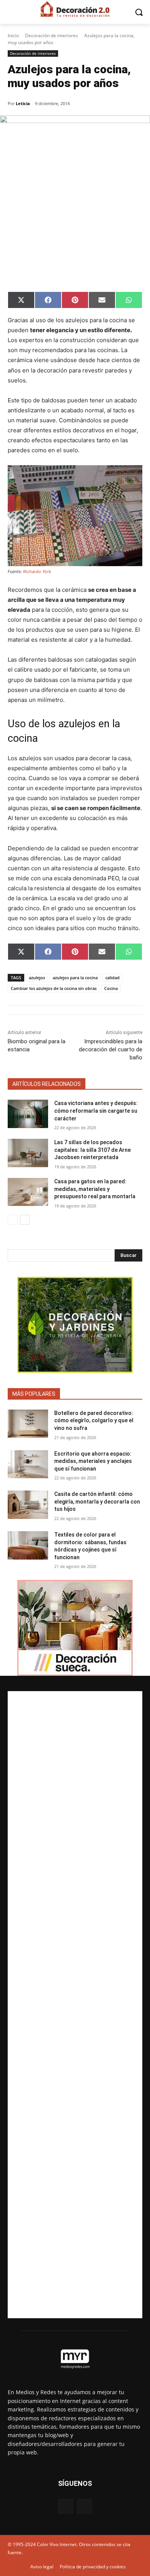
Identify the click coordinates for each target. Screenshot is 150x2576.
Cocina (111, 988)
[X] (84, 2506)
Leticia (23, 103)
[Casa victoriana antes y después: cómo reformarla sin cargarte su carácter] (28, 1114)
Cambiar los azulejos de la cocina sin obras (54, 988)
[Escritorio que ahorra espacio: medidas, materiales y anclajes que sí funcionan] (28, 1464)
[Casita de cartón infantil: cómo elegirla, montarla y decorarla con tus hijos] (28, 1505)
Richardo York (37, 572)
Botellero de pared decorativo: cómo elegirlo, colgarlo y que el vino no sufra (94, 1421)
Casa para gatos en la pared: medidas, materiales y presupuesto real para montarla (95, 1189)
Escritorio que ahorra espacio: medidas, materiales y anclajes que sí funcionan (93, 1461)
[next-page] (25, 1220)
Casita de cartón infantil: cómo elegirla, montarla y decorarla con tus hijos (97, 1501)
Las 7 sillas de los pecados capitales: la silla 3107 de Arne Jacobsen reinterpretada (92, 1150)
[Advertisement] (75, 2005)
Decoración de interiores (52, 35)
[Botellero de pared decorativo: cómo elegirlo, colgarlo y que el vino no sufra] (28, 1424)
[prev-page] (12, 1220)
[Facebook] (66, 2506)
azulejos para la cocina (75, 978)
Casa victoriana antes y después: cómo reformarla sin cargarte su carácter (96, 1111)
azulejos (37, 978)
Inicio (13, 35)
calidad (112, 978)
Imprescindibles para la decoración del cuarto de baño (111, 1049)
